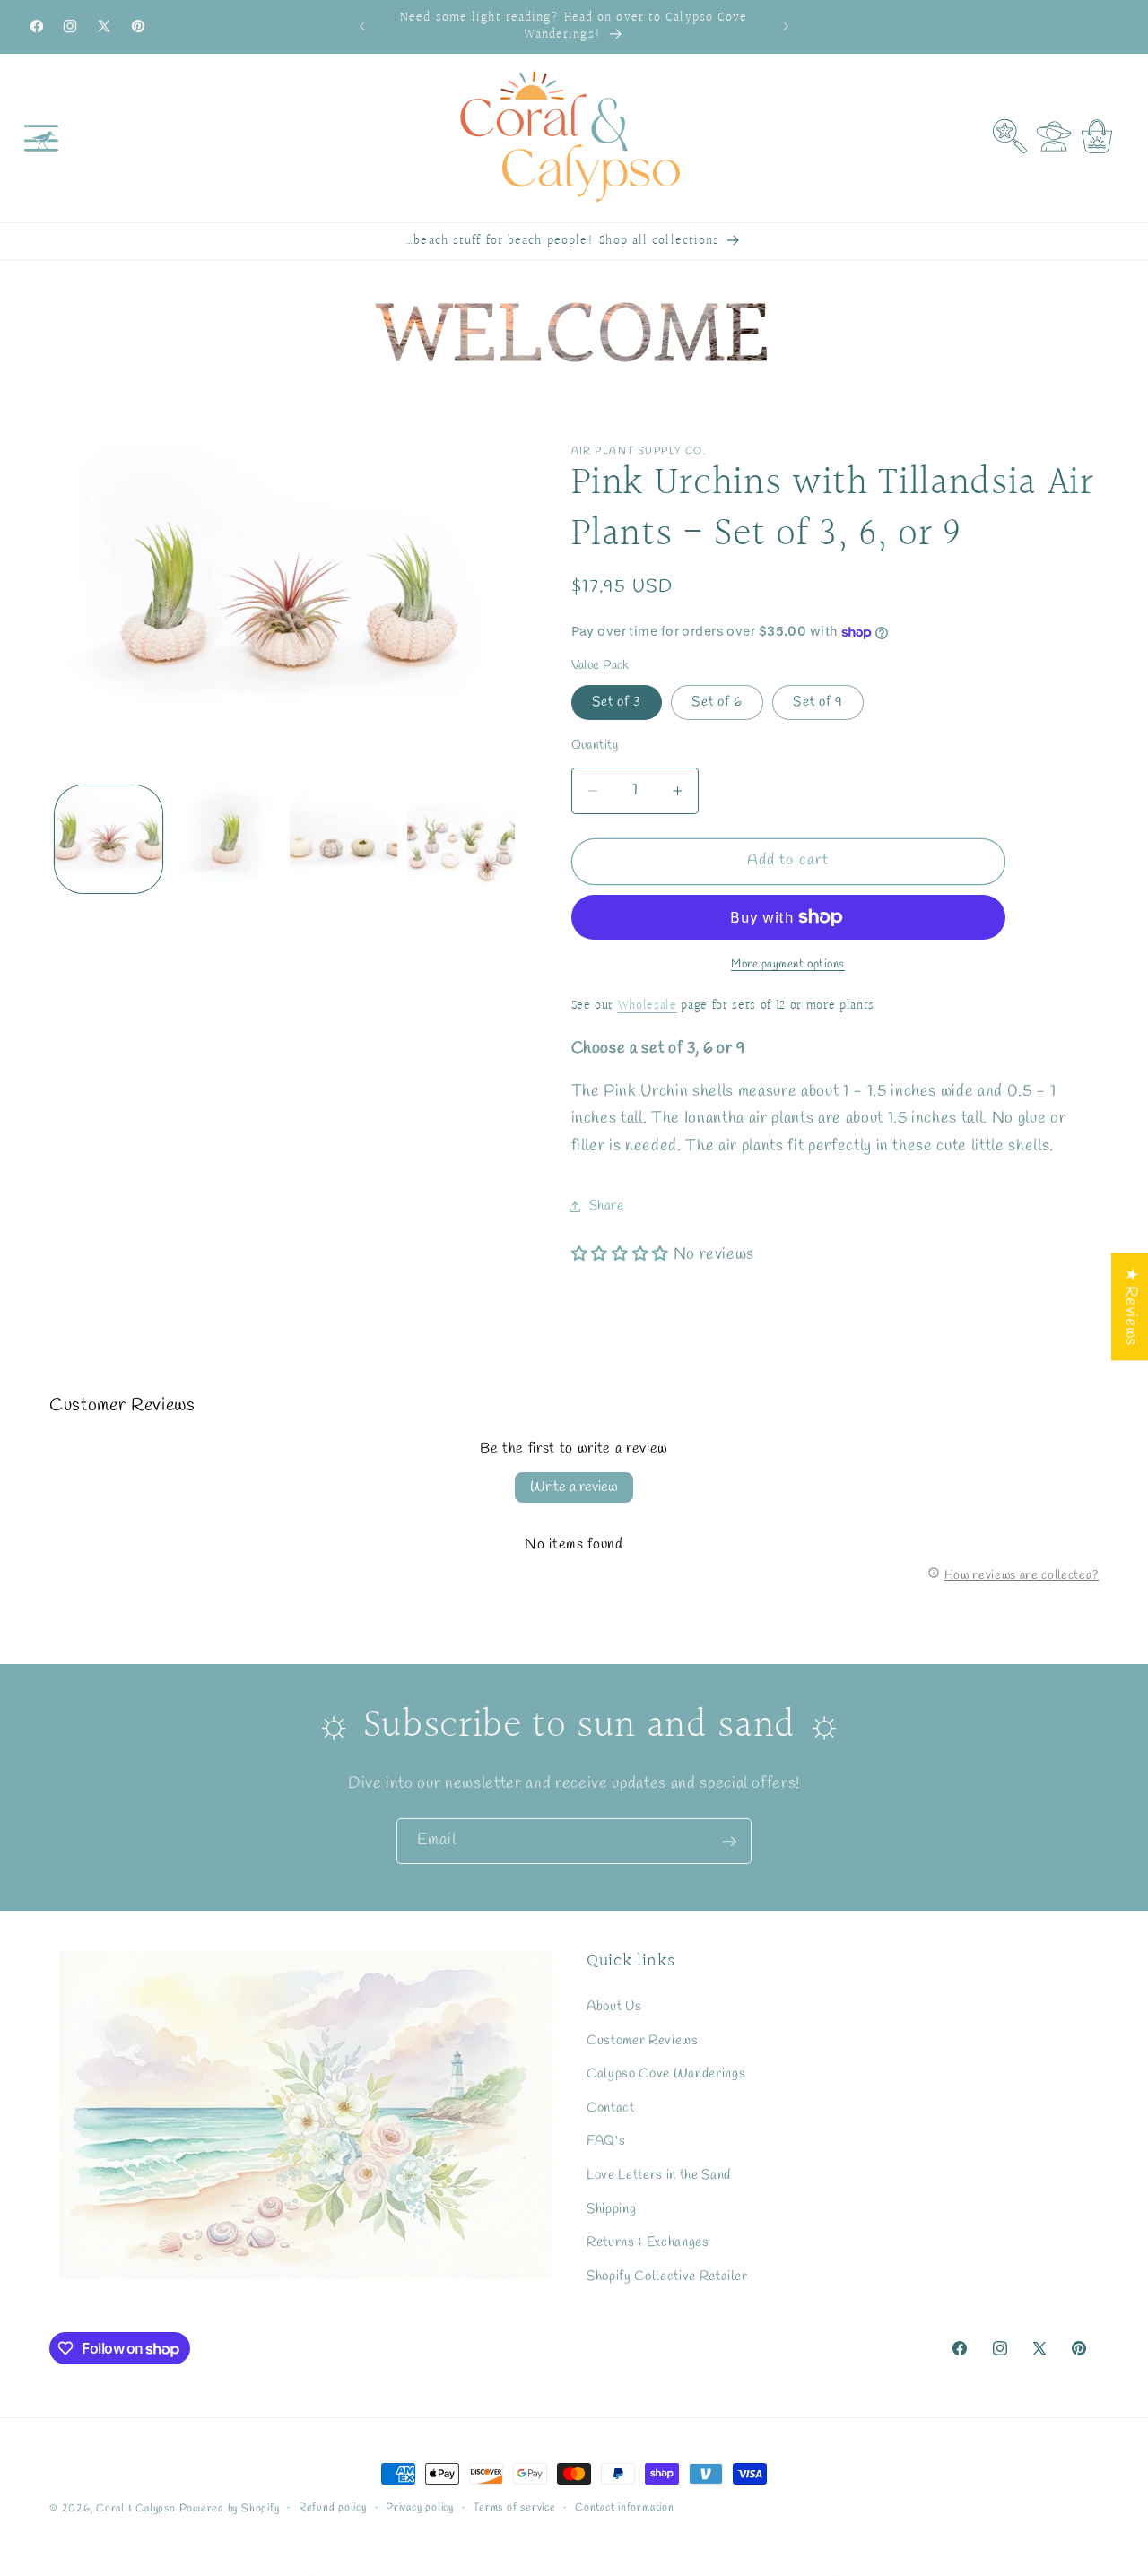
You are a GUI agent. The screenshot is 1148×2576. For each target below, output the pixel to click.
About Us (614, 2007)
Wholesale (648, 1006)
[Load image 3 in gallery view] (344, 839)
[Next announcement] (786, 27)
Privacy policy (420, 2508)
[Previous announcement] (362, 27)
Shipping (611, 2208)
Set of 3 (617, 702)
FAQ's (606, 2141)
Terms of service (514, 2508)
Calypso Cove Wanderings (666, 2074)
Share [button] (607, 1207)
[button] (41, 138)
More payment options (788, 964)
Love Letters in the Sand (659, 2175)
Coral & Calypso (136, 2509)
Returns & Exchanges (648, 2242)
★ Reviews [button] (1131, 1306)
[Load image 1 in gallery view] (109, 839)
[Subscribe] (729, 1842)
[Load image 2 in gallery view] (226, 839)
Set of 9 (818, 702)
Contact (611, 2108)
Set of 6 (717, 702)
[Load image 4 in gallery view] (461, 839)
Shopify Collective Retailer (667, 2277)
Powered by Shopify (230, 2509)
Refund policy (333, 2508)
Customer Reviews (643, 2040)
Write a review (574, 1487)
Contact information (625, 2508)
